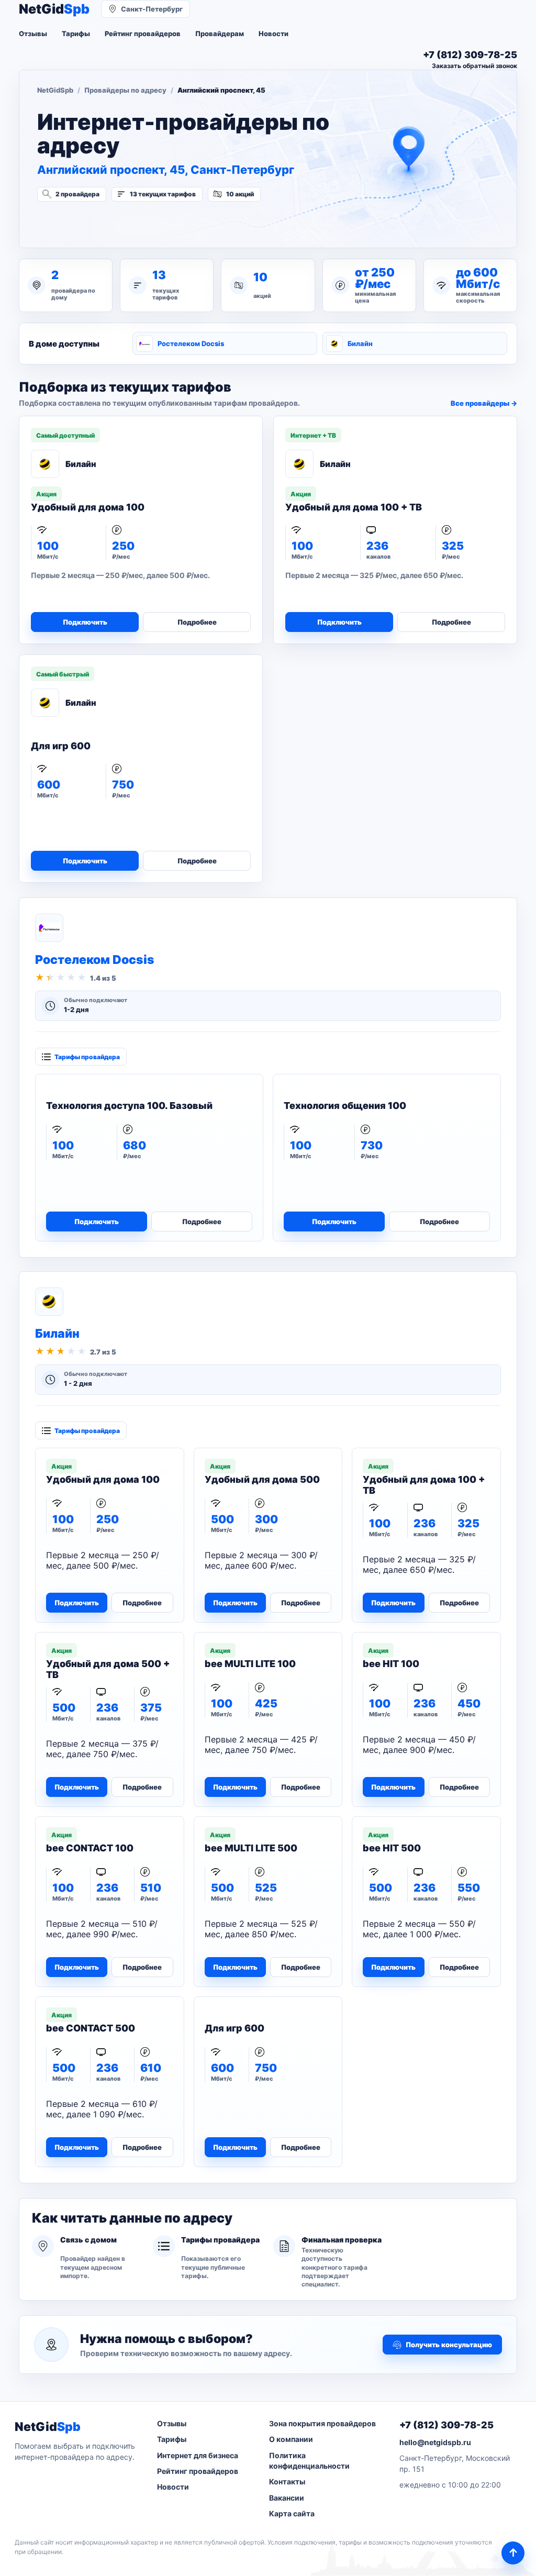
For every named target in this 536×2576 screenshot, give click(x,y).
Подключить (85, 622)
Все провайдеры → (484, 403)
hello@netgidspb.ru (435, 2442)
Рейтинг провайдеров (143, 34)
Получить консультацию (449, 2345)
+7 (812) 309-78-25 (446, 2425)
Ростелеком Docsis (191, 343)
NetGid (54, 9)
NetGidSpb (55, 90)
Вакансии (287, 2498)
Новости (273, 34)
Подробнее (197, 622)
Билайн (360, 343)
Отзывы (33, 34)
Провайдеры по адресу (125, 90)
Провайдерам (220, 34)
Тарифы (76, 34)
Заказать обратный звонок (474, 66)
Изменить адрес (89, 222)
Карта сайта (292, 2513)
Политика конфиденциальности (309, 2461)
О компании (291, 2439)
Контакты (287, 2481)
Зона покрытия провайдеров (322, 2423)
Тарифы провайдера (87, 1057)
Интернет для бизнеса (198, 2455)
